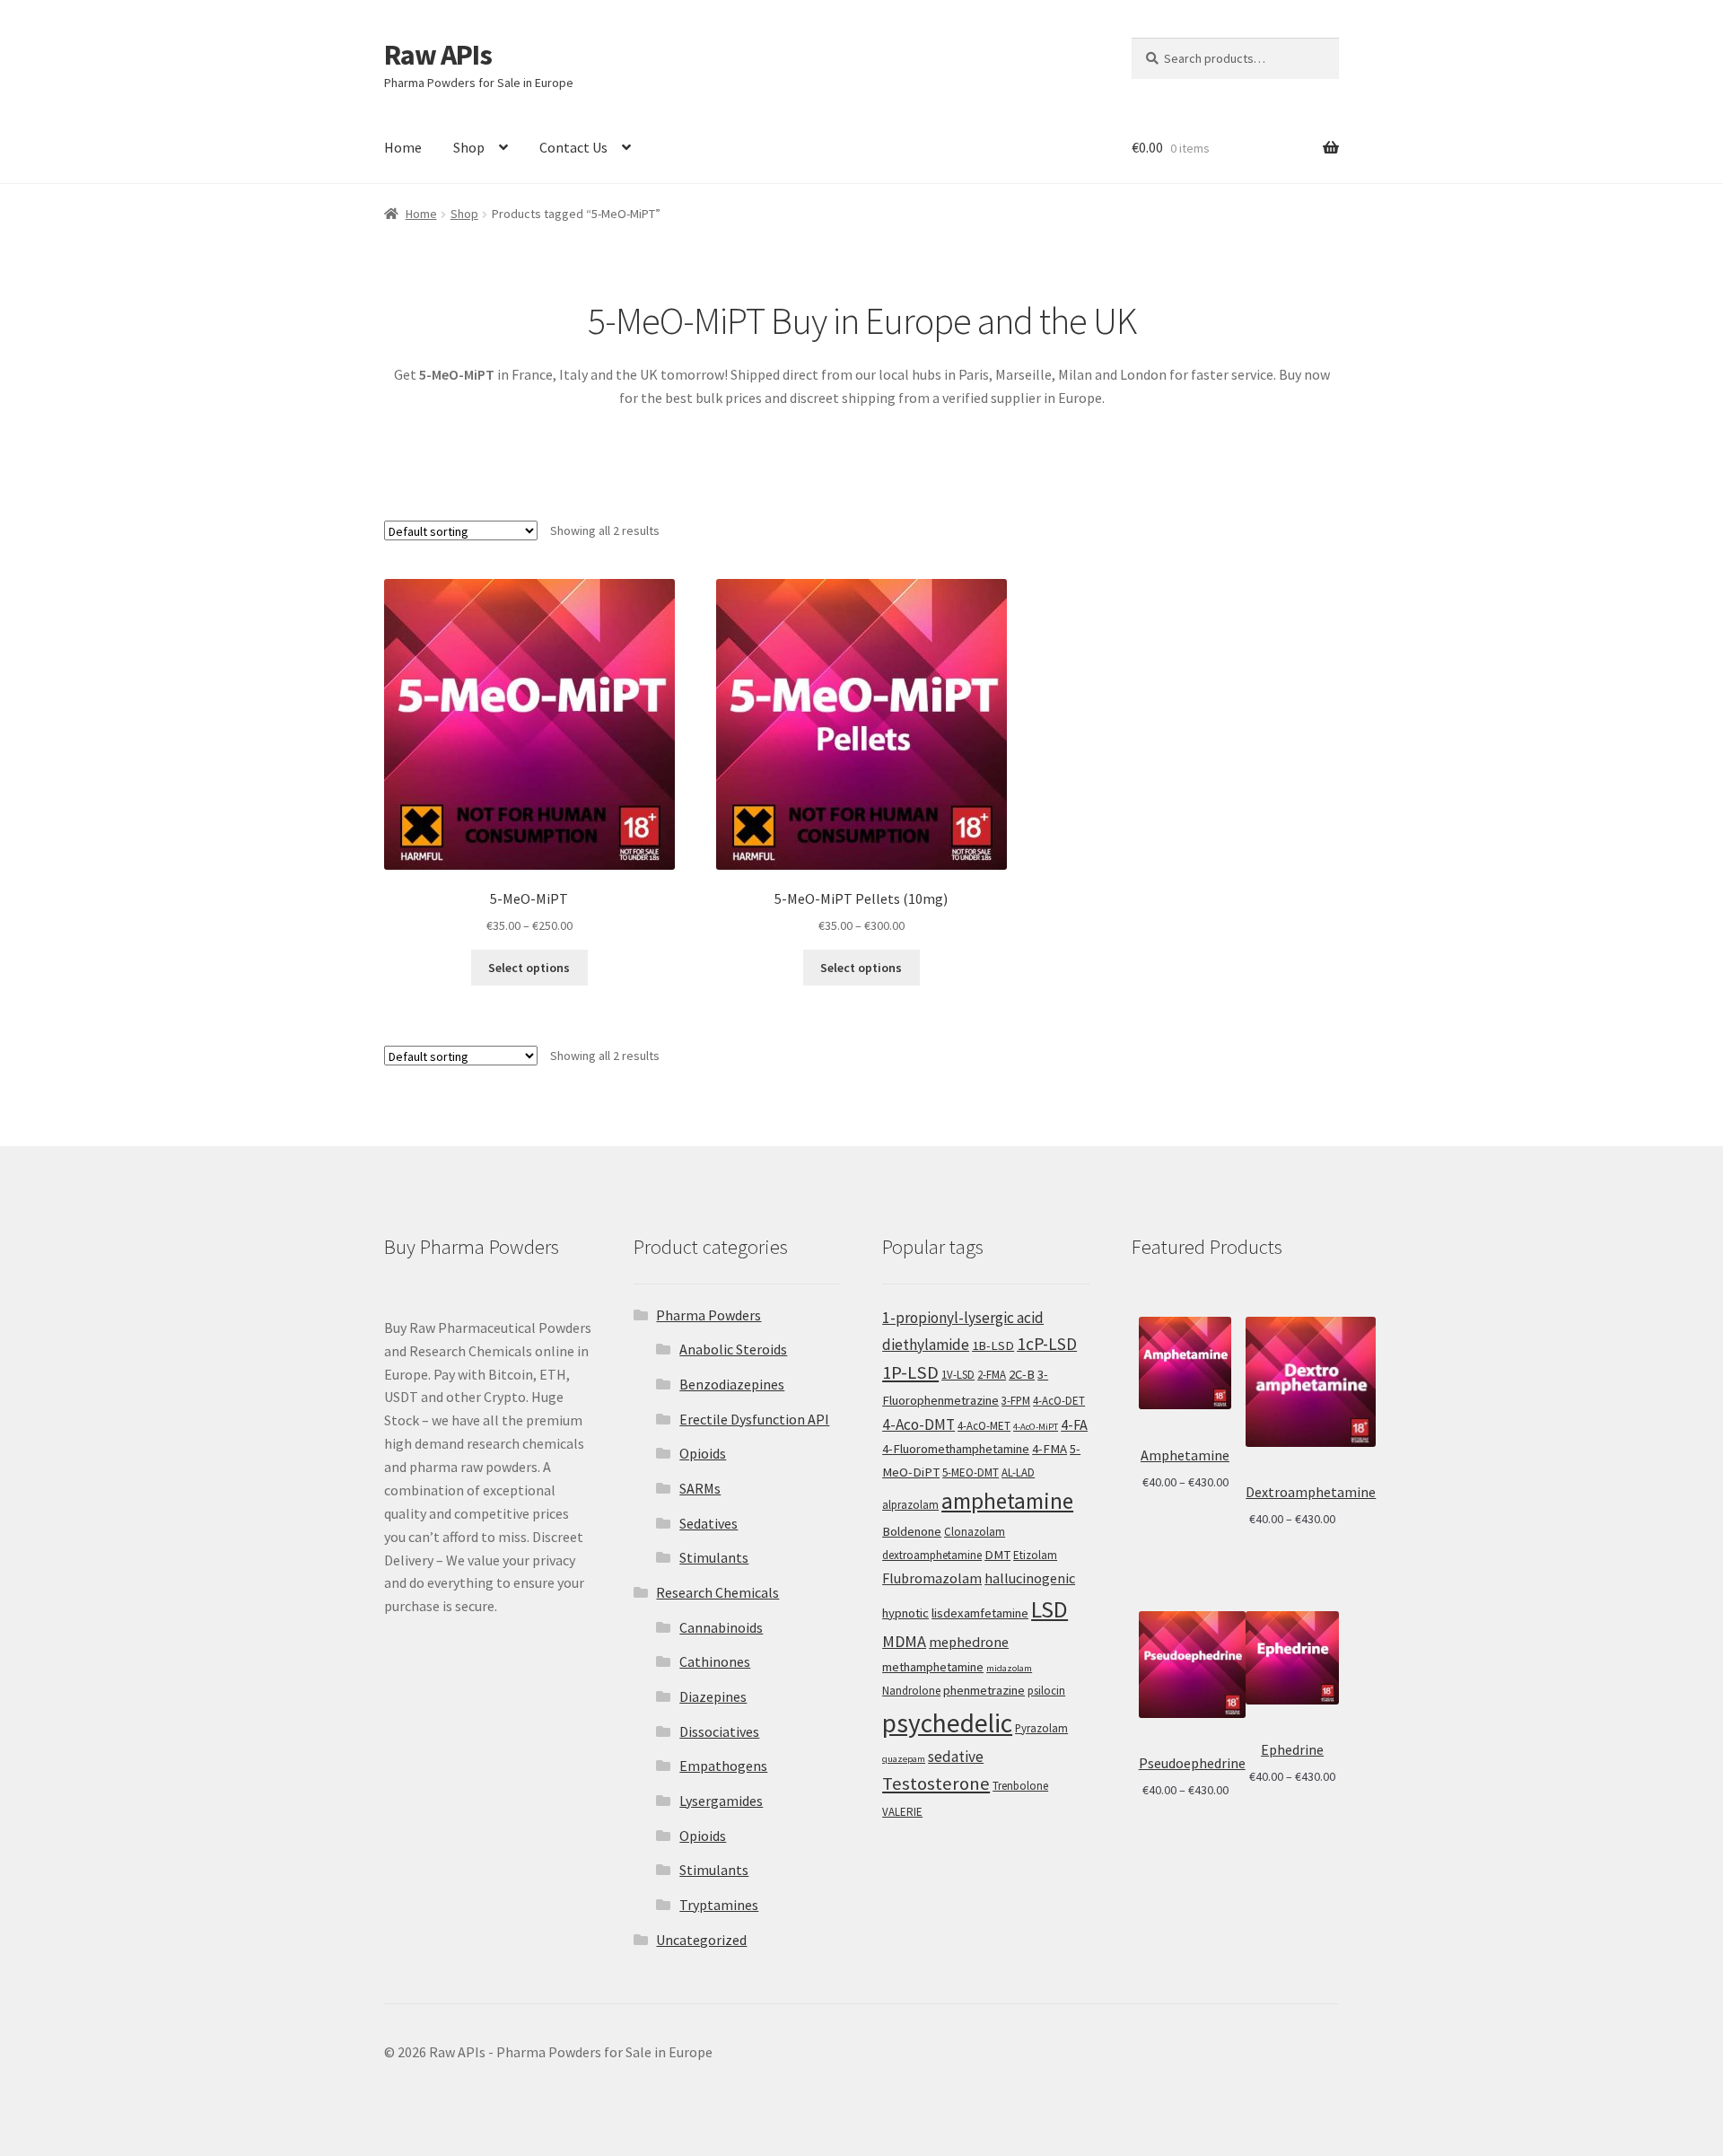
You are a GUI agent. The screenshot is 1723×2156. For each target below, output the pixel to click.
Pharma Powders (708, 1315)
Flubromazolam (932, 1578)
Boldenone (912, 1531)
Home (403, 147)
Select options (529, 968)
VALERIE (902, 1812)
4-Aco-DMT (918, 1424)
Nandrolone (911, 1691)
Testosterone (936, 1784)
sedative (956, 1757)
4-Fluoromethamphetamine (956, 1449)
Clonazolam (975, 1532)
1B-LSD (993, 1345)
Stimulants (714, 1557)
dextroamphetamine (932, 1555)
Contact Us (573, 147)
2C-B (1022, 1374)
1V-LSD (958, 1375)
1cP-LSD (1047, 1344)
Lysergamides (721, 1801)
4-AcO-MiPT (1036, 1427)
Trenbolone (1020, 1786)
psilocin (1046, 1691)
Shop (469, 147)
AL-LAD (1018, 1472)
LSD (1050, 1609)
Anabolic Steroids (733, 1349)
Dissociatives (719, 1731)
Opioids (703, 1453)
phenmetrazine (984, 1690)
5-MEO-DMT (971, 1472)
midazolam (1009, 1668)
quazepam (904, 1759)
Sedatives (708, 1523)
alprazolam (910, 1505)
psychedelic (947, 1723)
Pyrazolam (1041, 1728)
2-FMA (992, 1375)
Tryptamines (719, 1905)
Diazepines (713, 1696)
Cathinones (715, 1661)
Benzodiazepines (732, 1384)
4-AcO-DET (1059, 1401)
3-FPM (1016, 1401)
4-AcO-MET (984, 1426)
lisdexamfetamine (980, 1613)
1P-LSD (910, 1372)
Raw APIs (438, 55)
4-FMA (1050, 1449)
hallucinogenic (1030, 1578)
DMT (997, 1555)
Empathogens (723, 1766)
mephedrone (969, 1642)
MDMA (904, 1641)
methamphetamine (933, 1667)
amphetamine (1007, 1501)
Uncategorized (701, 1940)
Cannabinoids (721, 1627)
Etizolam (1035, 1555)
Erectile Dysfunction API (754, 1419)
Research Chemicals (717, 1592)
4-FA (1074, 1424)
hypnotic (905, 1613)
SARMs (700, 1488)
